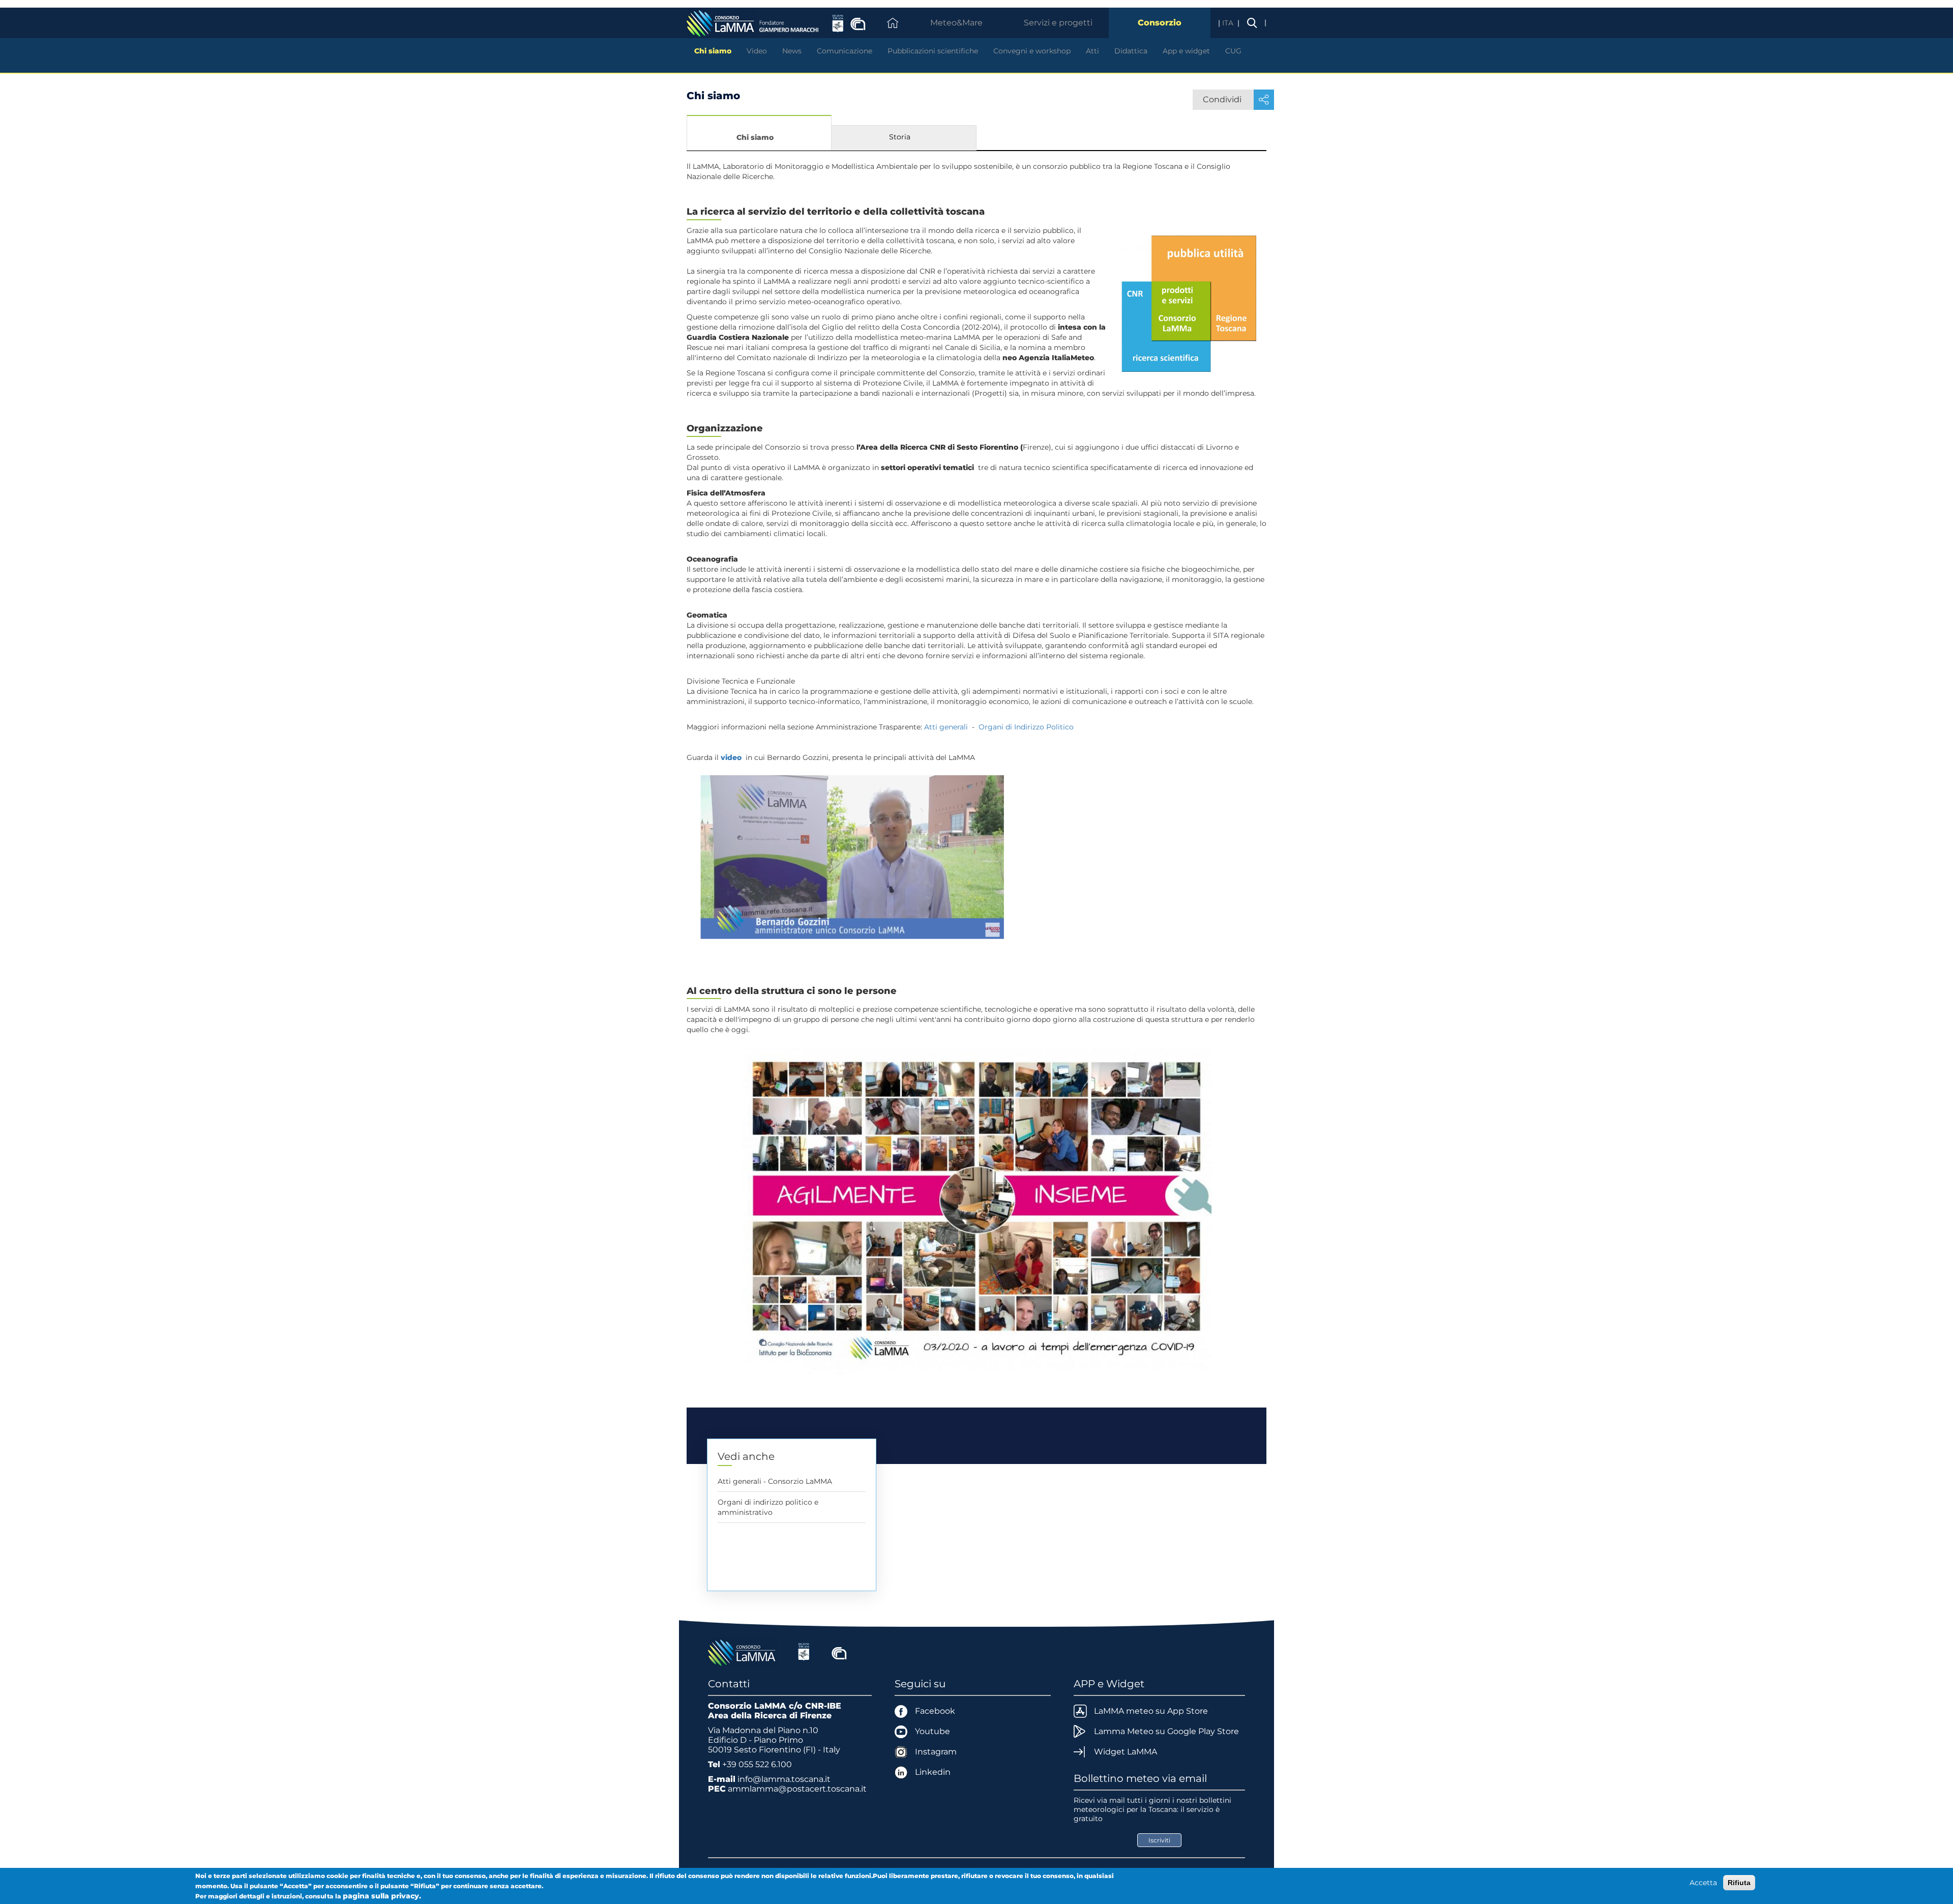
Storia (900, 137)
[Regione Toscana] (804, 1652)
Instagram (936, 1752)
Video (757, 51)
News (792, 51)
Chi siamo (713, 51)
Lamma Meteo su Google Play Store (1166, 1731)
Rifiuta (1739, 1883)
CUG (1233, 51)
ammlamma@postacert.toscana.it (797, 1789)
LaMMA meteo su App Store (1151, 1711)
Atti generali (946, 727)
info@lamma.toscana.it (784, 1779)
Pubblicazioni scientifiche (933, 51)
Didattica (1131, 51)
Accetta (1703, 1883)
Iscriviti (1159, 1840)
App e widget (1186, 51)
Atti (1092, 51)
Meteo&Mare (956, 23)
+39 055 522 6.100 (757, 1764)
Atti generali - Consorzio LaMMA (775, 1481)
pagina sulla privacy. (382, 1896)
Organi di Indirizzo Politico (1026, 727)
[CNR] (839, 1652)
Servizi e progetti (1058, 23)
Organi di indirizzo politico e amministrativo (768, 1507)
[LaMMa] (743, 1652)
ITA (1229, 23)
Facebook (935, 1711)
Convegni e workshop (1032, 51)
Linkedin (933, 1772)
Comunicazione (845, 51)
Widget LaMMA (1126, 1752)
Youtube (933, 1731)
